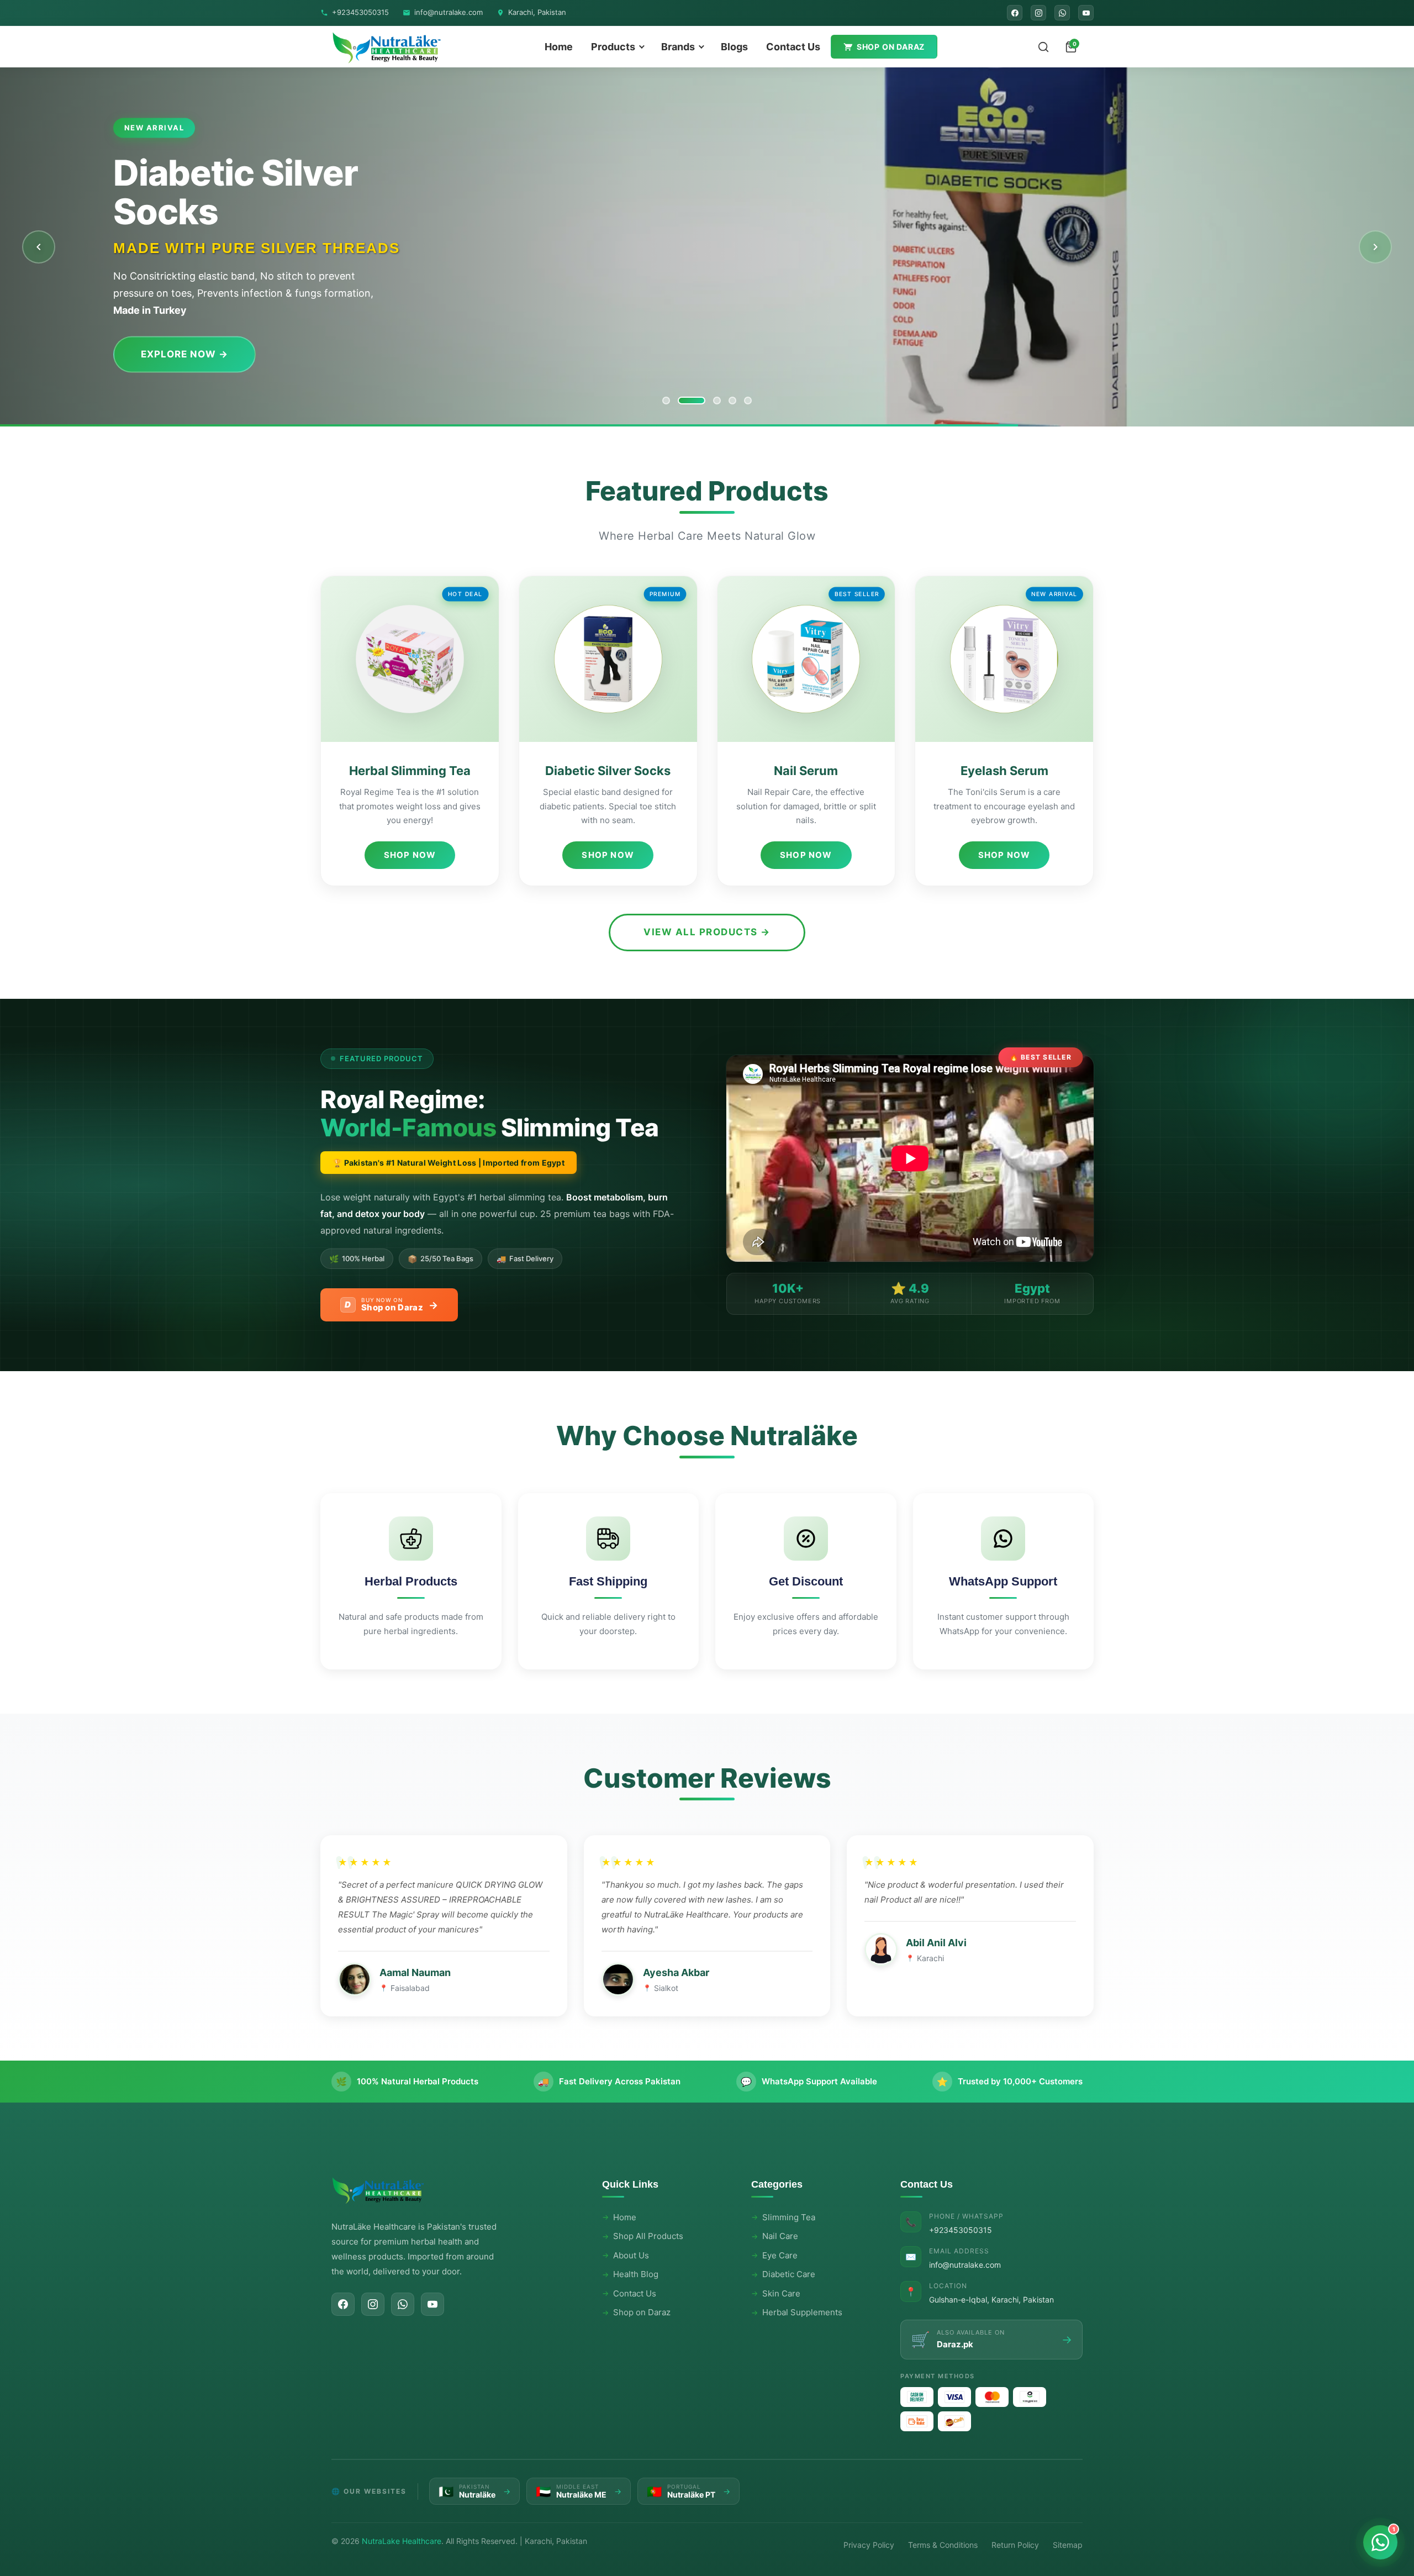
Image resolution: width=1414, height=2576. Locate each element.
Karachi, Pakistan (537, 12)
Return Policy (1015, 2545)
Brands (678, 47)
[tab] (666, 401)
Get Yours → (176, 335)
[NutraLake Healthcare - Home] (387, 47)
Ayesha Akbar (676, 1972)
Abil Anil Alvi (936, 1943)
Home (559, 47)
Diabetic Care (789, 2274)
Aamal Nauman (415, 1972)
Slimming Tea (789, 2217)
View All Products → (707, 932)
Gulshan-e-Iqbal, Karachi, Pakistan (991, 2300)
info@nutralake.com (449, 12)
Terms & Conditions (943, 2545)
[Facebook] (1015, 13)
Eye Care (780, 2255)
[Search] (1043, 47)
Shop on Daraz (891, 47)
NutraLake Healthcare (402, 2541)
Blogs (734, 47)
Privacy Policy (869, 2545)
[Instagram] (1038, 13)
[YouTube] (1086, 13)
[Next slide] (1375, 247)
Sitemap (1068, 2545)
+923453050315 (360, 12)
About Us (631, 2255)
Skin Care (781, 2293)
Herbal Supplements (802, 2312)
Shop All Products (648, 2236)
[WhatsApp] (1062, 13)
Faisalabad (410, 1988)
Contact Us (793, 47)
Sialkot (666, 1988)
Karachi (930, 1958)
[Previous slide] (39, 247)
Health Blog (636, 2274)
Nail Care (780, 2236)
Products (613, 47)
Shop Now (410, 855)
